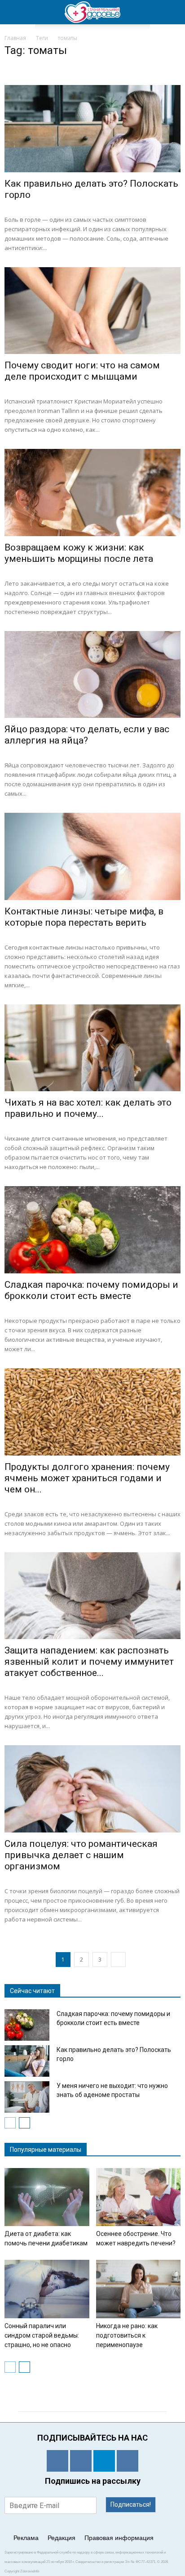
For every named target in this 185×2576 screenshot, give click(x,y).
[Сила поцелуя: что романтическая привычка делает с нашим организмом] (92, 1789)
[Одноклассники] (57, 2461)
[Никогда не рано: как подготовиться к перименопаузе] (139, 2289)
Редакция (62, 2538)
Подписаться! (131, 2504)
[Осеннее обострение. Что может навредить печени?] (139, 2197)
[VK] (81, 2461)
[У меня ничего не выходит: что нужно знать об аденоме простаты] (27, 2097)
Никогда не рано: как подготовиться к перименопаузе (127, 2335)
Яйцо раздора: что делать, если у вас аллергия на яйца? (87, 735)
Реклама (26, 2538)
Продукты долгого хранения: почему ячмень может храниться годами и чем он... (87, 1478)
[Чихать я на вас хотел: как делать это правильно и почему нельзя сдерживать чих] (92, 1048)
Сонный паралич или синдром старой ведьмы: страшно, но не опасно (42, 2335)
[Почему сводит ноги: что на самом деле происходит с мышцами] (92, 311)
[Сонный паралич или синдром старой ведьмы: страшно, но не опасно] (47, 2289)
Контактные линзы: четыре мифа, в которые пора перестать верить (84, 917)
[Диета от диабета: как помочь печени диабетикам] (47, 2197)
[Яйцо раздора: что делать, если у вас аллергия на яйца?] (92, 675)
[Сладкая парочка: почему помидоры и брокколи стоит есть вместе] (92, 1230)
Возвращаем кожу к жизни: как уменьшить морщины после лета (79, 553)
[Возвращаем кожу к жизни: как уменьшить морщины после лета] (92, 493)
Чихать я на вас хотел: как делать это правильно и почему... (88, 1108)
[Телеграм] (104, 2461)
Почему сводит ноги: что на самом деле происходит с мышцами (82, 371)
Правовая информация (119, 2538)
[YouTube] (128, 2461)
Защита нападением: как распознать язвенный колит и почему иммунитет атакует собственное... (89, 1662)
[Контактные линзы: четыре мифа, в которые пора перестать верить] (92, 856)
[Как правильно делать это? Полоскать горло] (92, 129)
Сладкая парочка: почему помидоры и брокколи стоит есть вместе (91, 1290)
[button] (172, 12)
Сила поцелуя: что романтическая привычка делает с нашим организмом (81, 1855)
